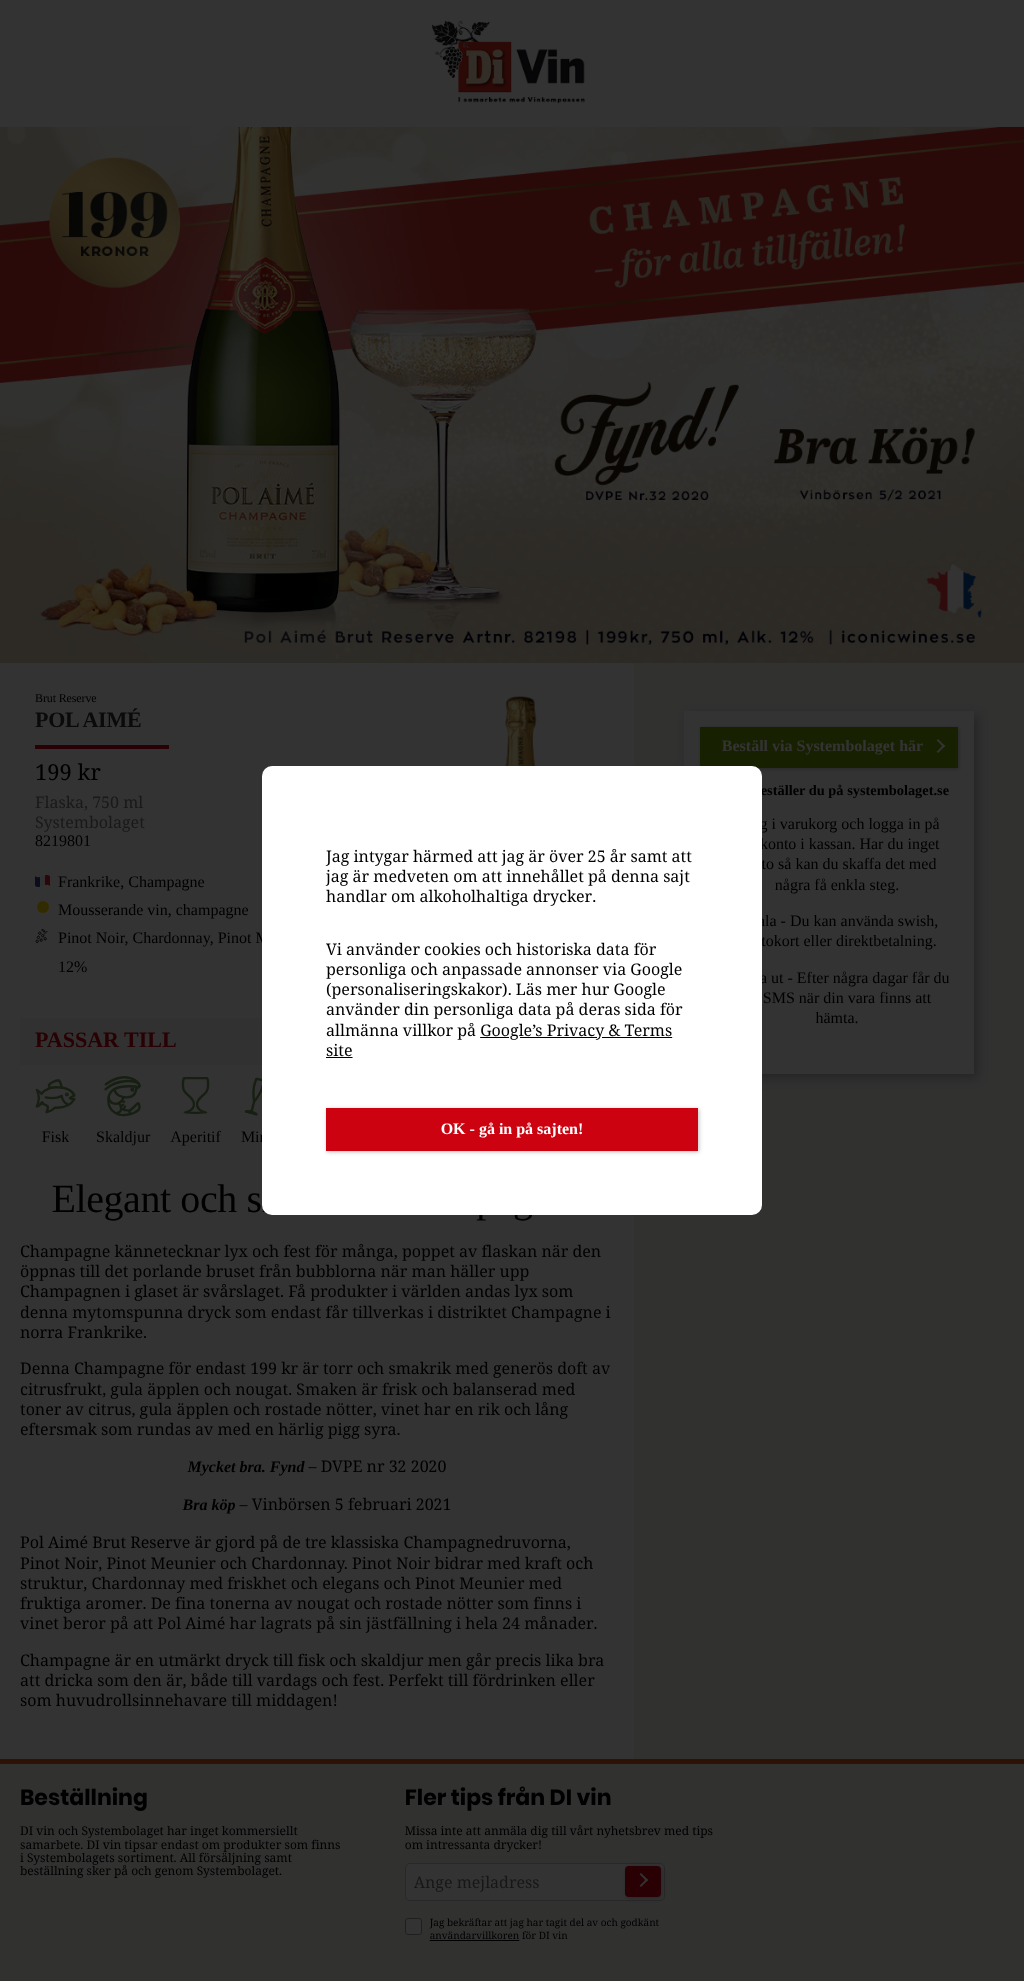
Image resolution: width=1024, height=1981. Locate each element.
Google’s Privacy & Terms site (499, 1040)
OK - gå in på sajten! (512, 1129)
